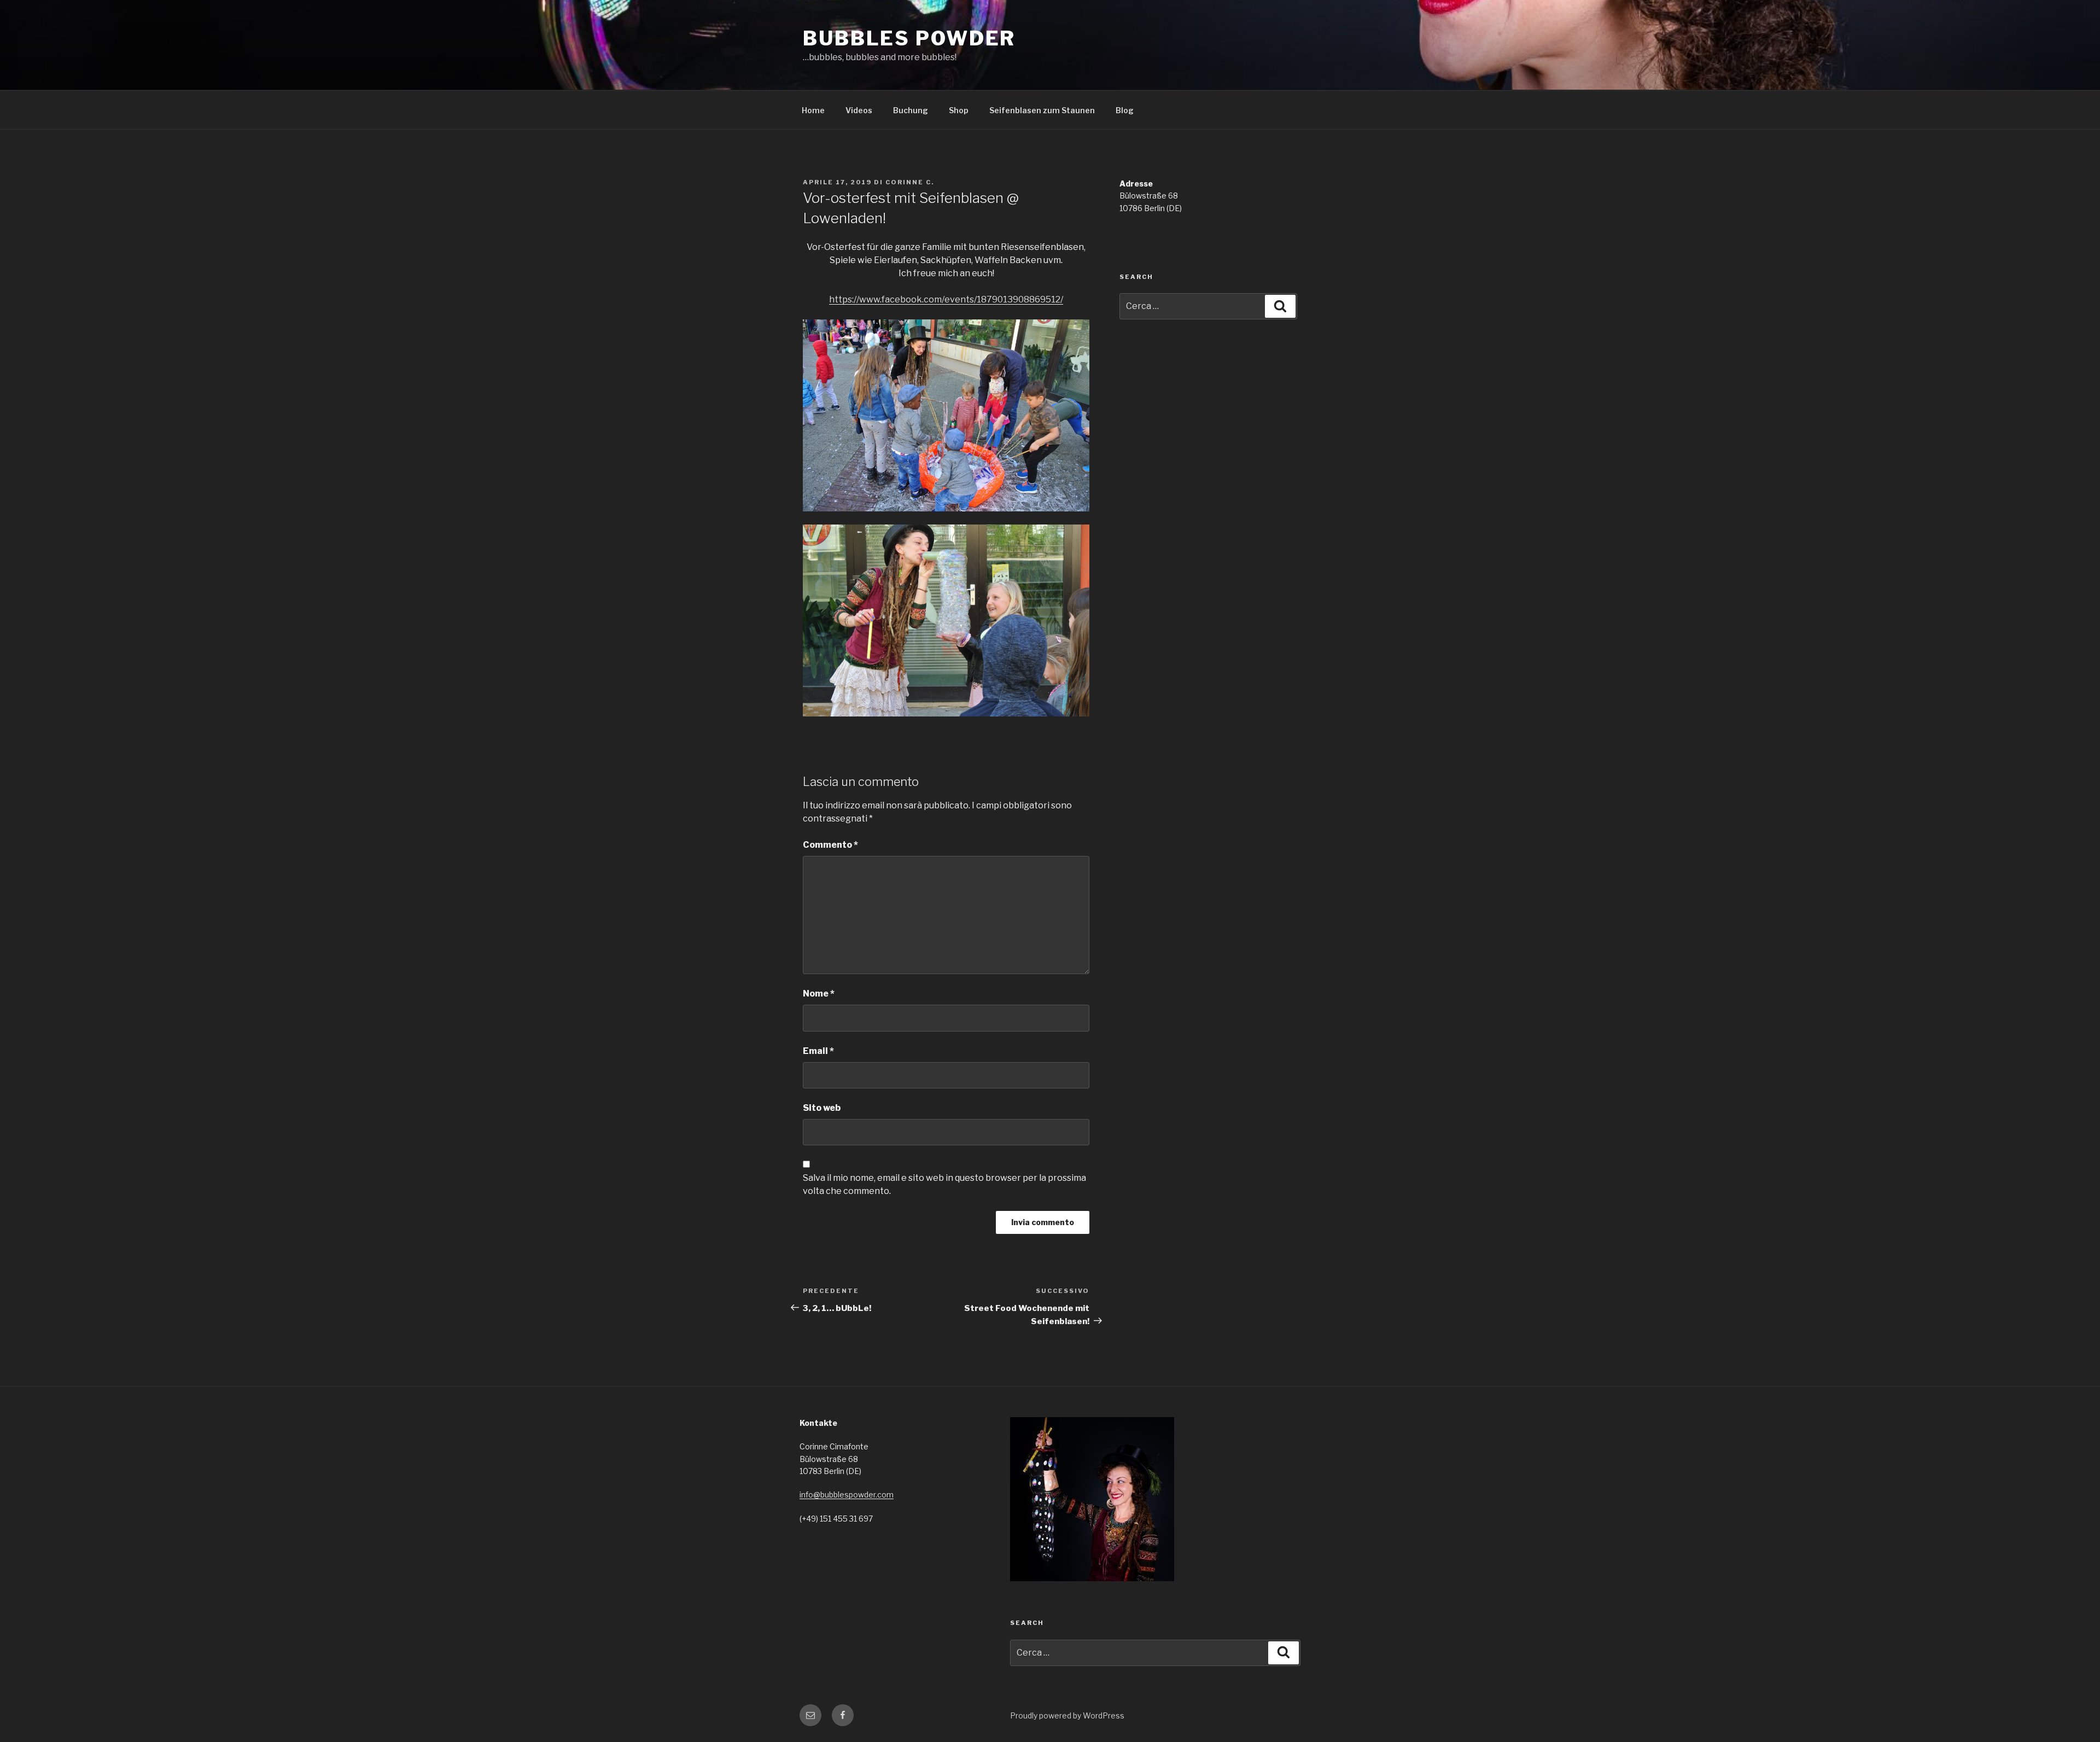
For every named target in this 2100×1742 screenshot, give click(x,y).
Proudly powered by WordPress (1067, 1715)
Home (813, 110)
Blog (1125, 110)
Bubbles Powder (909, 38)
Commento (830, 845)
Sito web (822, 1108)
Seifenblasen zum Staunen (1042, 110)
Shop (959, 110)
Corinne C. (910, 182)
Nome (819, 994)
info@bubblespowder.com (847, 1495)
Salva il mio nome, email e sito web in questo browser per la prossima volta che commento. (944, 1184)
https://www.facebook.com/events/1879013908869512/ (946, 299)
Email (818, 1051)
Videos (859, 110)
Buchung (911, 110)
